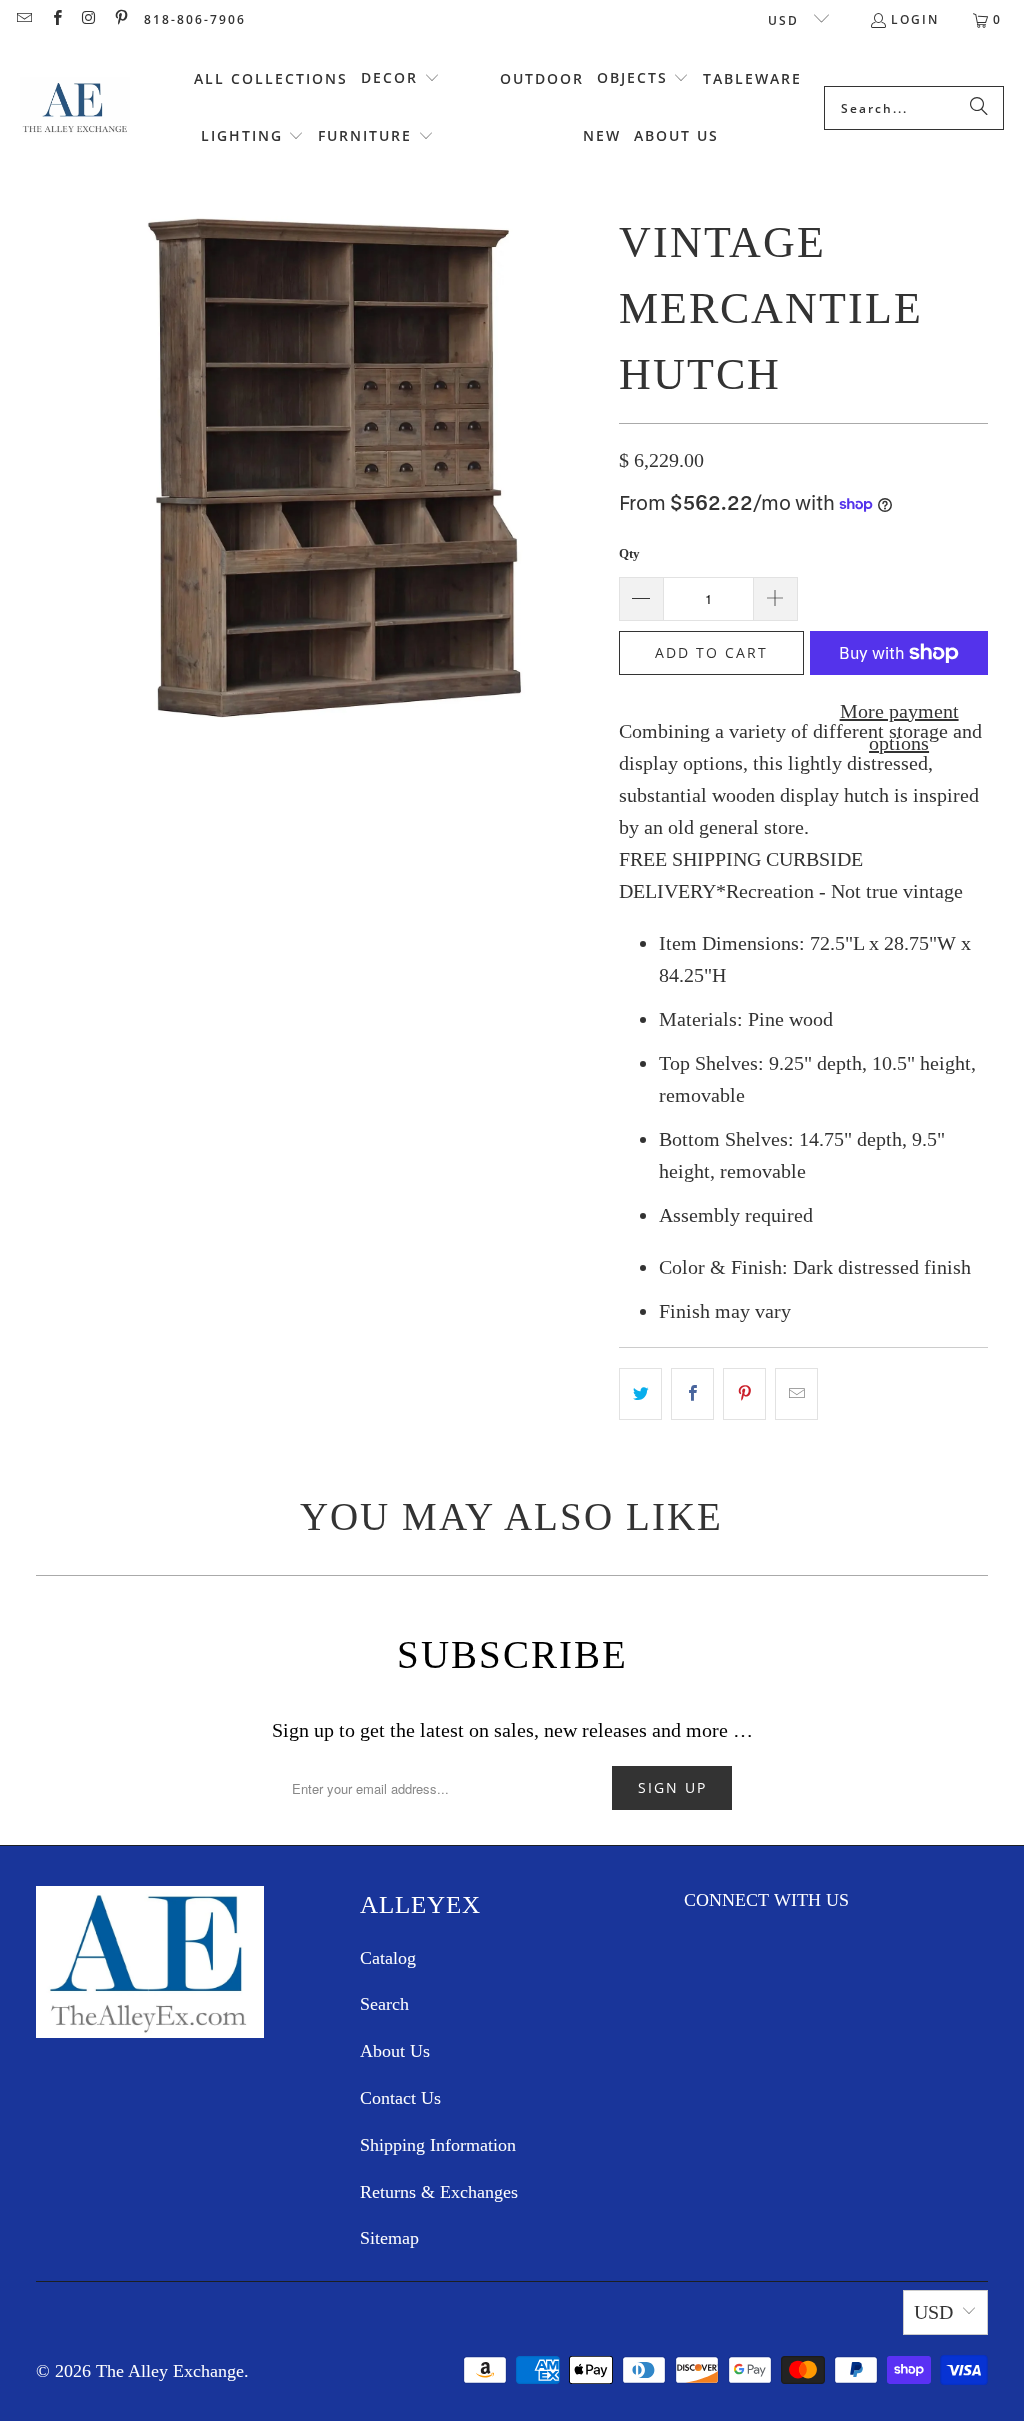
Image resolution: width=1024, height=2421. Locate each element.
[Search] (979, 108)
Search (384, 2004)
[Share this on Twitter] (640, 1394)
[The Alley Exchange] (75, 108)
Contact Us (400, 2098)
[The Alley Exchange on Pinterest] (120, 19)
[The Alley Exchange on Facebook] (55, 19)
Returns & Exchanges (439, 2192)
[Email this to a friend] (796, 1394)
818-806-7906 (195, 19)
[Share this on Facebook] (692, 1394)
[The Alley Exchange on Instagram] (88, 19)
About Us (395, 2051)
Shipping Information (438, 2145)
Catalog (388, 1958)
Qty (629, 553)
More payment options (899, 727)
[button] (400, 79)
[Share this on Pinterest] (744, 1394)
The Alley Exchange (170, 2371)
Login (915, 19)
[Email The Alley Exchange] (23, 19)
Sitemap (389, 2238)
